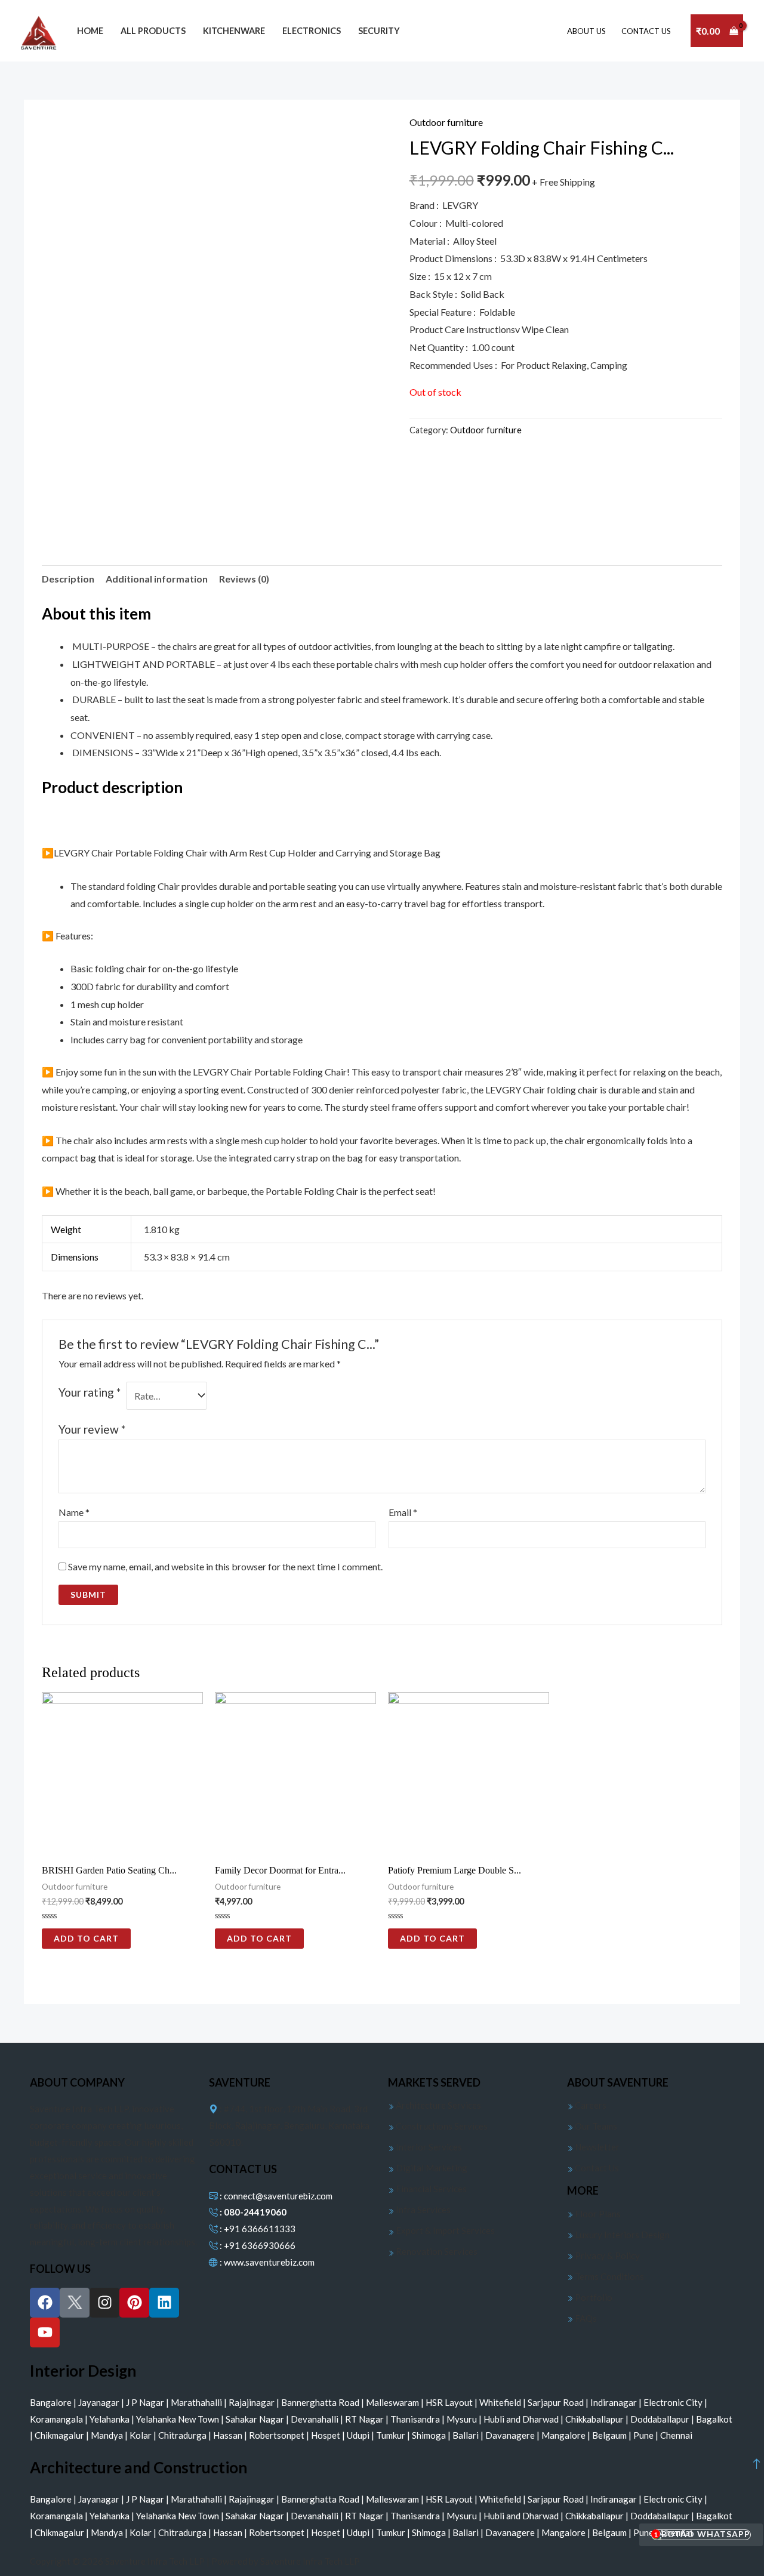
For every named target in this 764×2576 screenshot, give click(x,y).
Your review (92, 1429)
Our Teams (595, 2126)
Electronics (312, 31)
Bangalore (52, 2402)
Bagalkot (714, 2419)
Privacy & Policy (606, 2255)
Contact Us (596, 2168)
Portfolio (593, 2297)
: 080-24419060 (252, 2212)
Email (403, 1512)
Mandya (108, 2435)
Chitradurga (183, 2435)
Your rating (90, 1392)
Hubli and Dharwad (522, 2419)
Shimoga (430, 2435)
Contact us (646, 31)
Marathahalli (197, 2402)
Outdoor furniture (446, 122)
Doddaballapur (661, 2419)
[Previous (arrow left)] (21, 1288)
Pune (644, 2435)
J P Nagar (146, 2402)
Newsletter (596, 2147)
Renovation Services (436, 2251)
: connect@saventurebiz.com (275, 2196)
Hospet (326, 2435)
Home (90, 31)
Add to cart (86, 1938)
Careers (590, 2105)
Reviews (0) (244, 579)
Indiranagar (614, 2402)
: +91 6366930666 (257, 2245)
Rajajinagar (252, 2402)
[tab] (68, 579)
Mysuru (463, 2419)
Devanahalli (315, 2419)
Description (68, 579)
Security (379, 31)
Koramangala (57, 2419)
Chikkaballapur (595, 2419)
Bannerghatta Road (321, 2402)
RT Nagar (365, 2419)
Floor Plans (597, 2214)
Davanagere (511, 2435)
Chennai (676, 2435)
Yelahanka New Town (178, 2419)
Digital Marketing (431, 2168)
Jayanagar (100, 2402)
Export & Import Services (444, 2230)
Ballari (466, 2435)
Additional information (157, 579)
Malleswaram (393, 2402)
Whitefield (501, 2402)
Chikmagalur (60, 2435)
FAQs (585, 2318)
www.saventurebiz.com (269, 2262)
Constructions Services (441, 2126)
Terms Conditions (609, 2276)
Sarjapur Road (557, 2402)
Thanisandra (416, 2419)
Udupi (359, 2435)
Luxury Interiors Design (621, 2235)
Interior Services (428, 2147)
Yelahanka (110, 2419)
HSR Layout (450, 2402)
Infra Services (422, 2210)
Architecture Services (438, 2105)
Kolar (141, 2435)
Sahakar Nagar (256, 2419)
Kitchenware (234, 31)
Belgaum (610, 2435)
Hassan (229, 2435)
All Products (153, 31)
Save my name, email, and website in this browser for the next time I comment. (225, 1566)
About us (586, 31)
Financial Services (430, 2189)
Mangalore (564, 2435)
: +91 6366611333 (257, 2229)
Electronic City (674, 2402)
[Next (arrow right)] (743, 1288)
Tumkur (392, 2435)
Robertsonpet (278, 2435)
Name (74, 1512)
